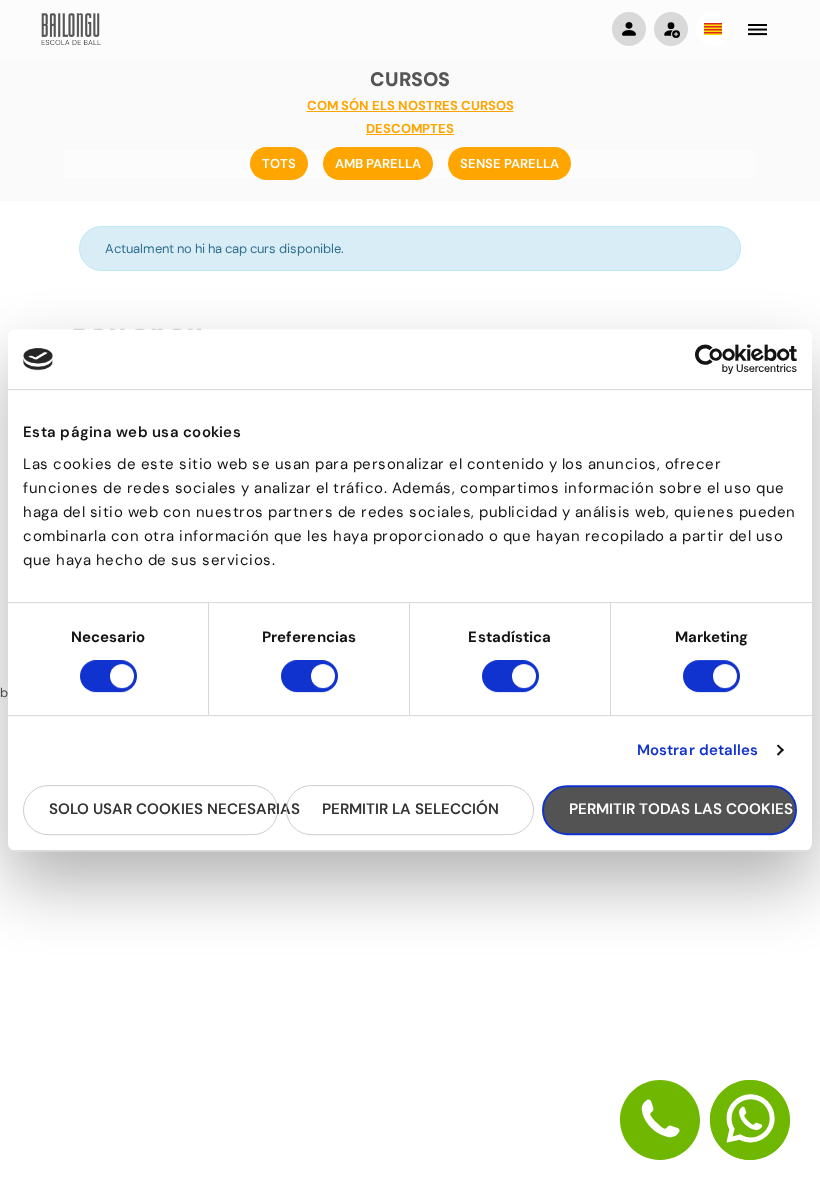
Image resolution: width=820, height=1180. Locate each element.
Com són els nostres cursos (410, 105)
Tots (279, 163)
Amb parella (378, 163)
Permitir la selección (410, 809)
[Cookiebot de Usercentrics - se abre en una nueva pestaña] (709, 359)
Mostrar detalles (698, 750)
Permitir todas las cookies (681, 809)
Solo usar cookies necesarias (163, 809)
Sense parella (509, 163)
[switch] (309, 685)
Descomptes (410, 128)
